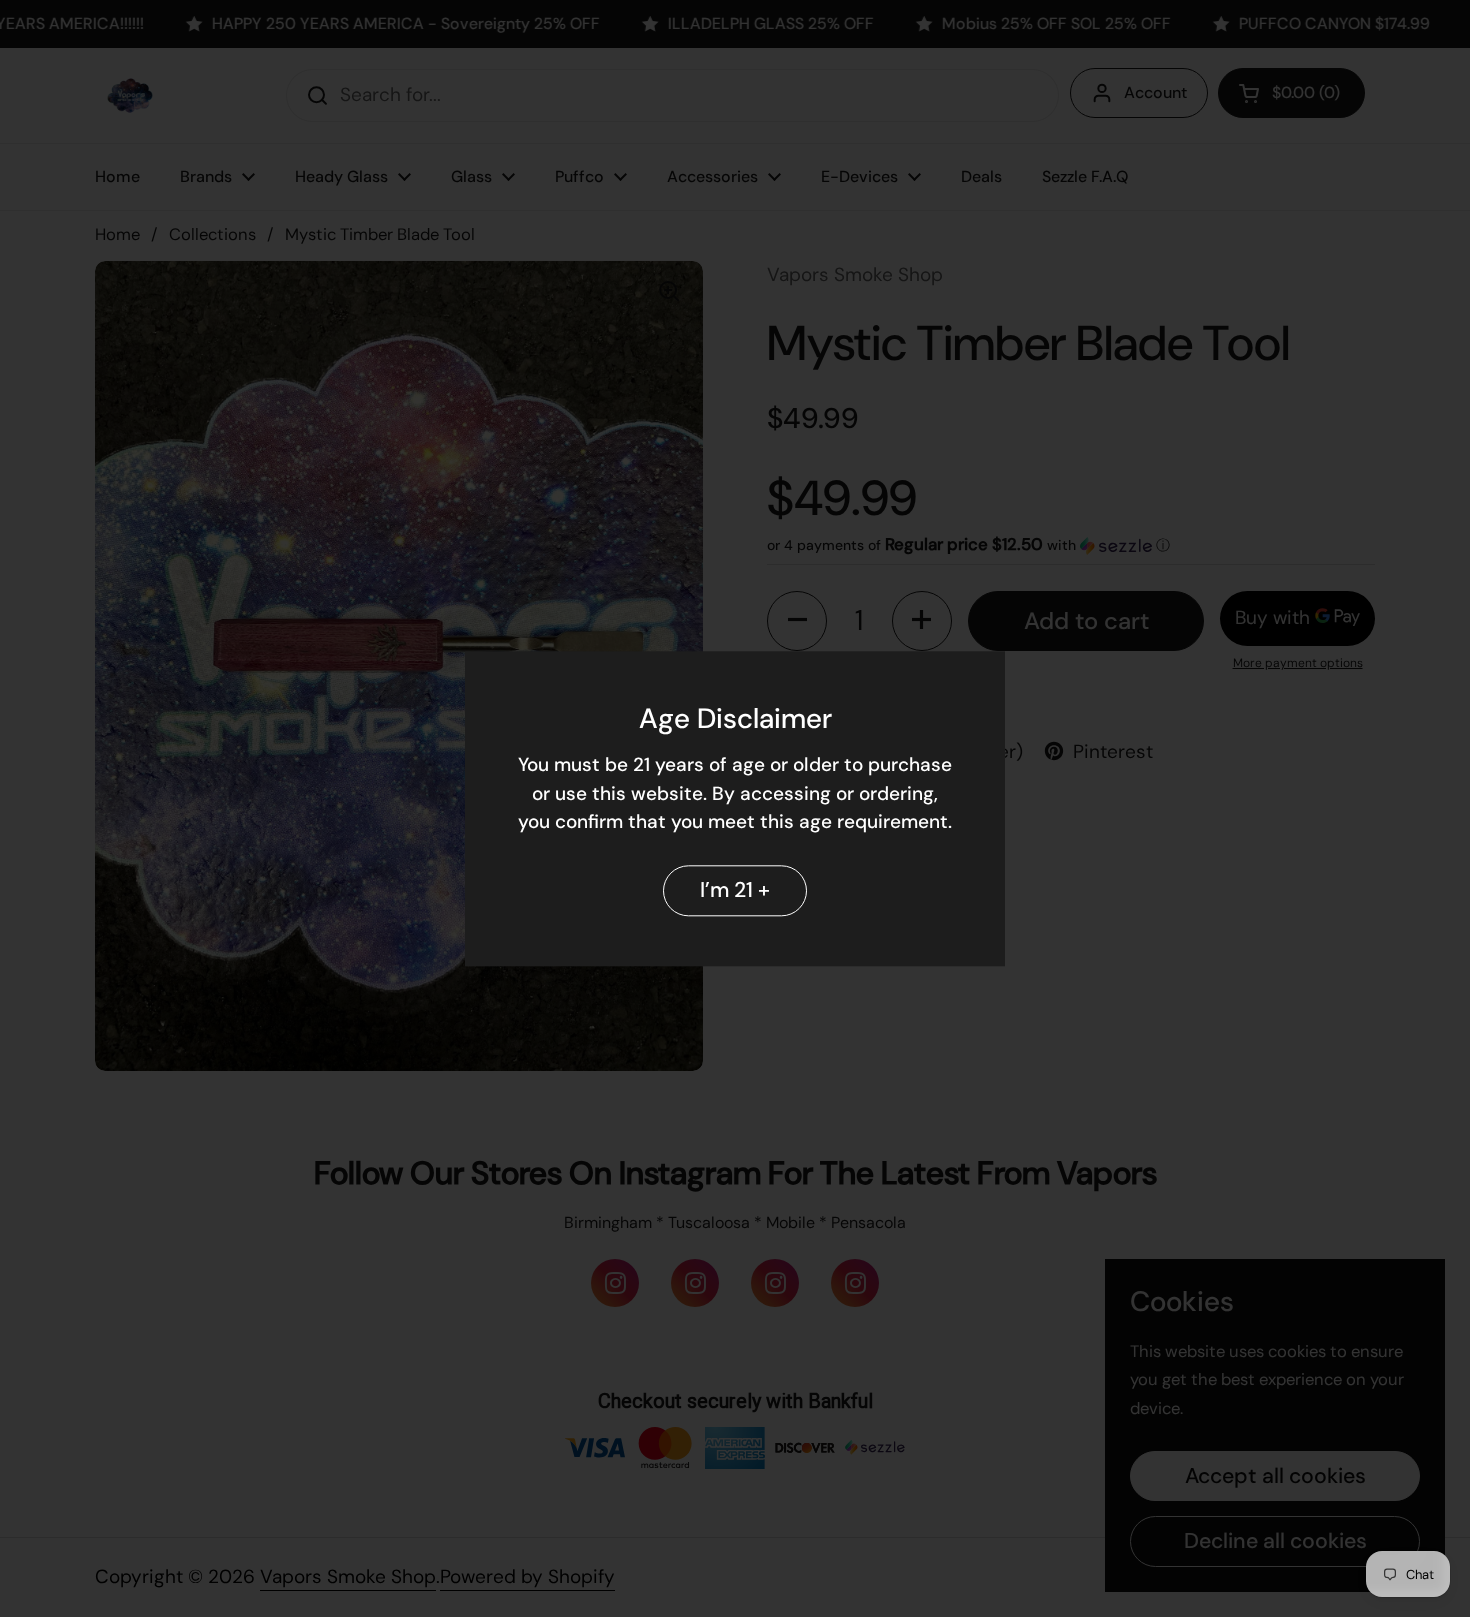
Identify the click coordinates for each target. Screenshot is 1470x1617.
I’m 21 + (735, 890)
